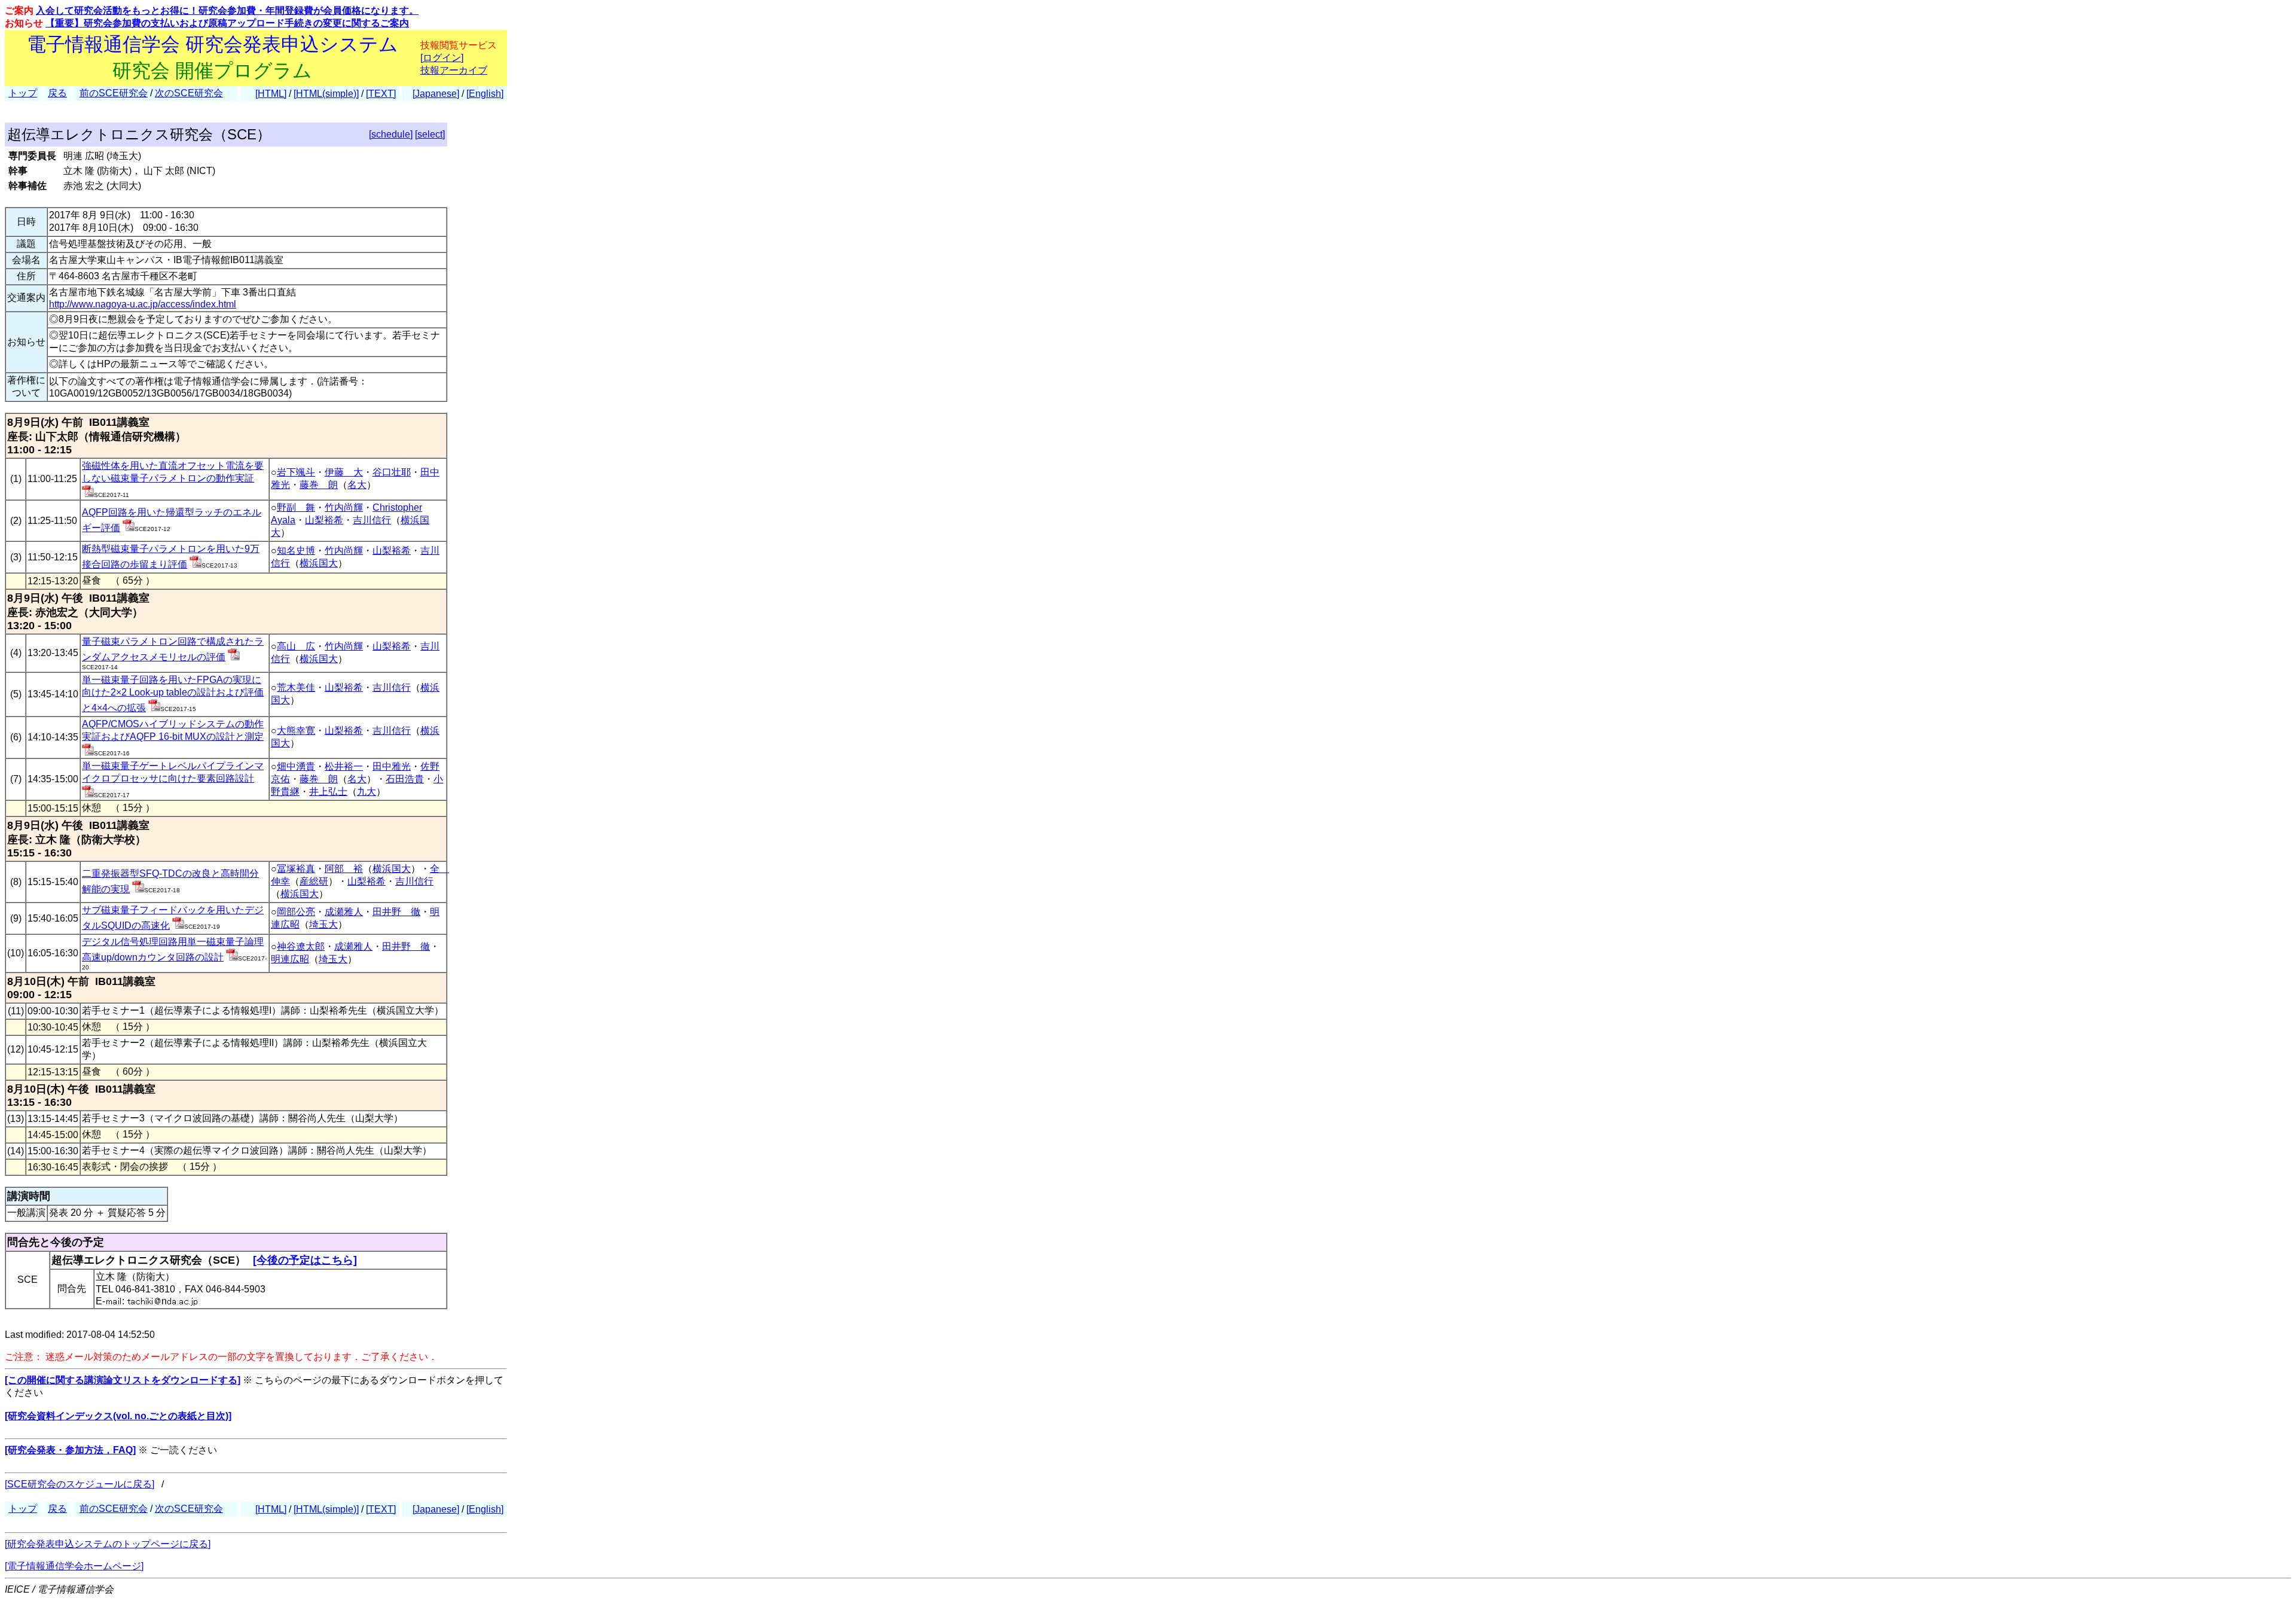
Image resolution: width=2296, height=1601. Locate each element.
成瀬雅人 (344, 912)
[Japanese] (436, 94)
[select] (430, 134)
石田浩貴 (405, 779)
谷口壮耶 (392, 472)
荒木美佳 (296, 687)
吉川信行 (372, 520)
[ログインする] (88, 494)
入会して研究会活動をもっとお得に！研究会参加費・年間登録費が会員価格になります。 (227, 10)
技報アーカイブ (454, 70)
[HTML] (271, 94)
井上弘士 (328, 792)
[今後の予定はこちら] (305, 1260)
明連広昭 (290, 959)
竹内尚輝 (344, 507)
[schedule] (391, 134)
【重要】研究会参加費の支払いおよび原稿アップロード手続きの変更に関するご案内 (227, 23)
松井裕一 (344, 766)
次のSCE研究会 (189, 93)
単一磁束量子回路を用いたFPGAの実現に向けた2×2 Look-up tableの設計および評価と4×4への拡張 (173, 694)
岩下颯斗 (296, 472)
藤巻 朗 (319, 485)
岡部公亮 (296, 912)
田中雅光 (392, 766)
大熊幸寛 (296, 731)
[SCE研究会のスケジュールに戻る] (80, 1484)
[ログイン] (442, 58)
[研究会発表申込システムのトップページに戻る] (108, 1544)
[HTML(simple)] (326, 94)
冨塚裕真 (296, 869)
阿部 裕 (344, 869)
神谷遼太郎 (301, 946)
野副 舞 (296, 507)
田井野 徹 (396, 912)
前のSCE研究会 (114, 93)
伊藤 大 (344, 472)
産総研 (314, 881)
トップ (23, 93)
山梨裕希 (324, 520)
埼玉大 (323, 924)
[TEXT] (381, 94)
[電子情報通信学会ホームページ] (74, 1566)
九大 (367, 792)
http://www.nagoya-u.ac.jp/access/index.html (143, 304)
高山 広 (296, 646)
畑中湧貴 (296, 766)
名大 (357, 485)
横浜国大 (319, 563)
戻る (57, 93)
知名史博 (296, 551)
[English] (485, 94)
